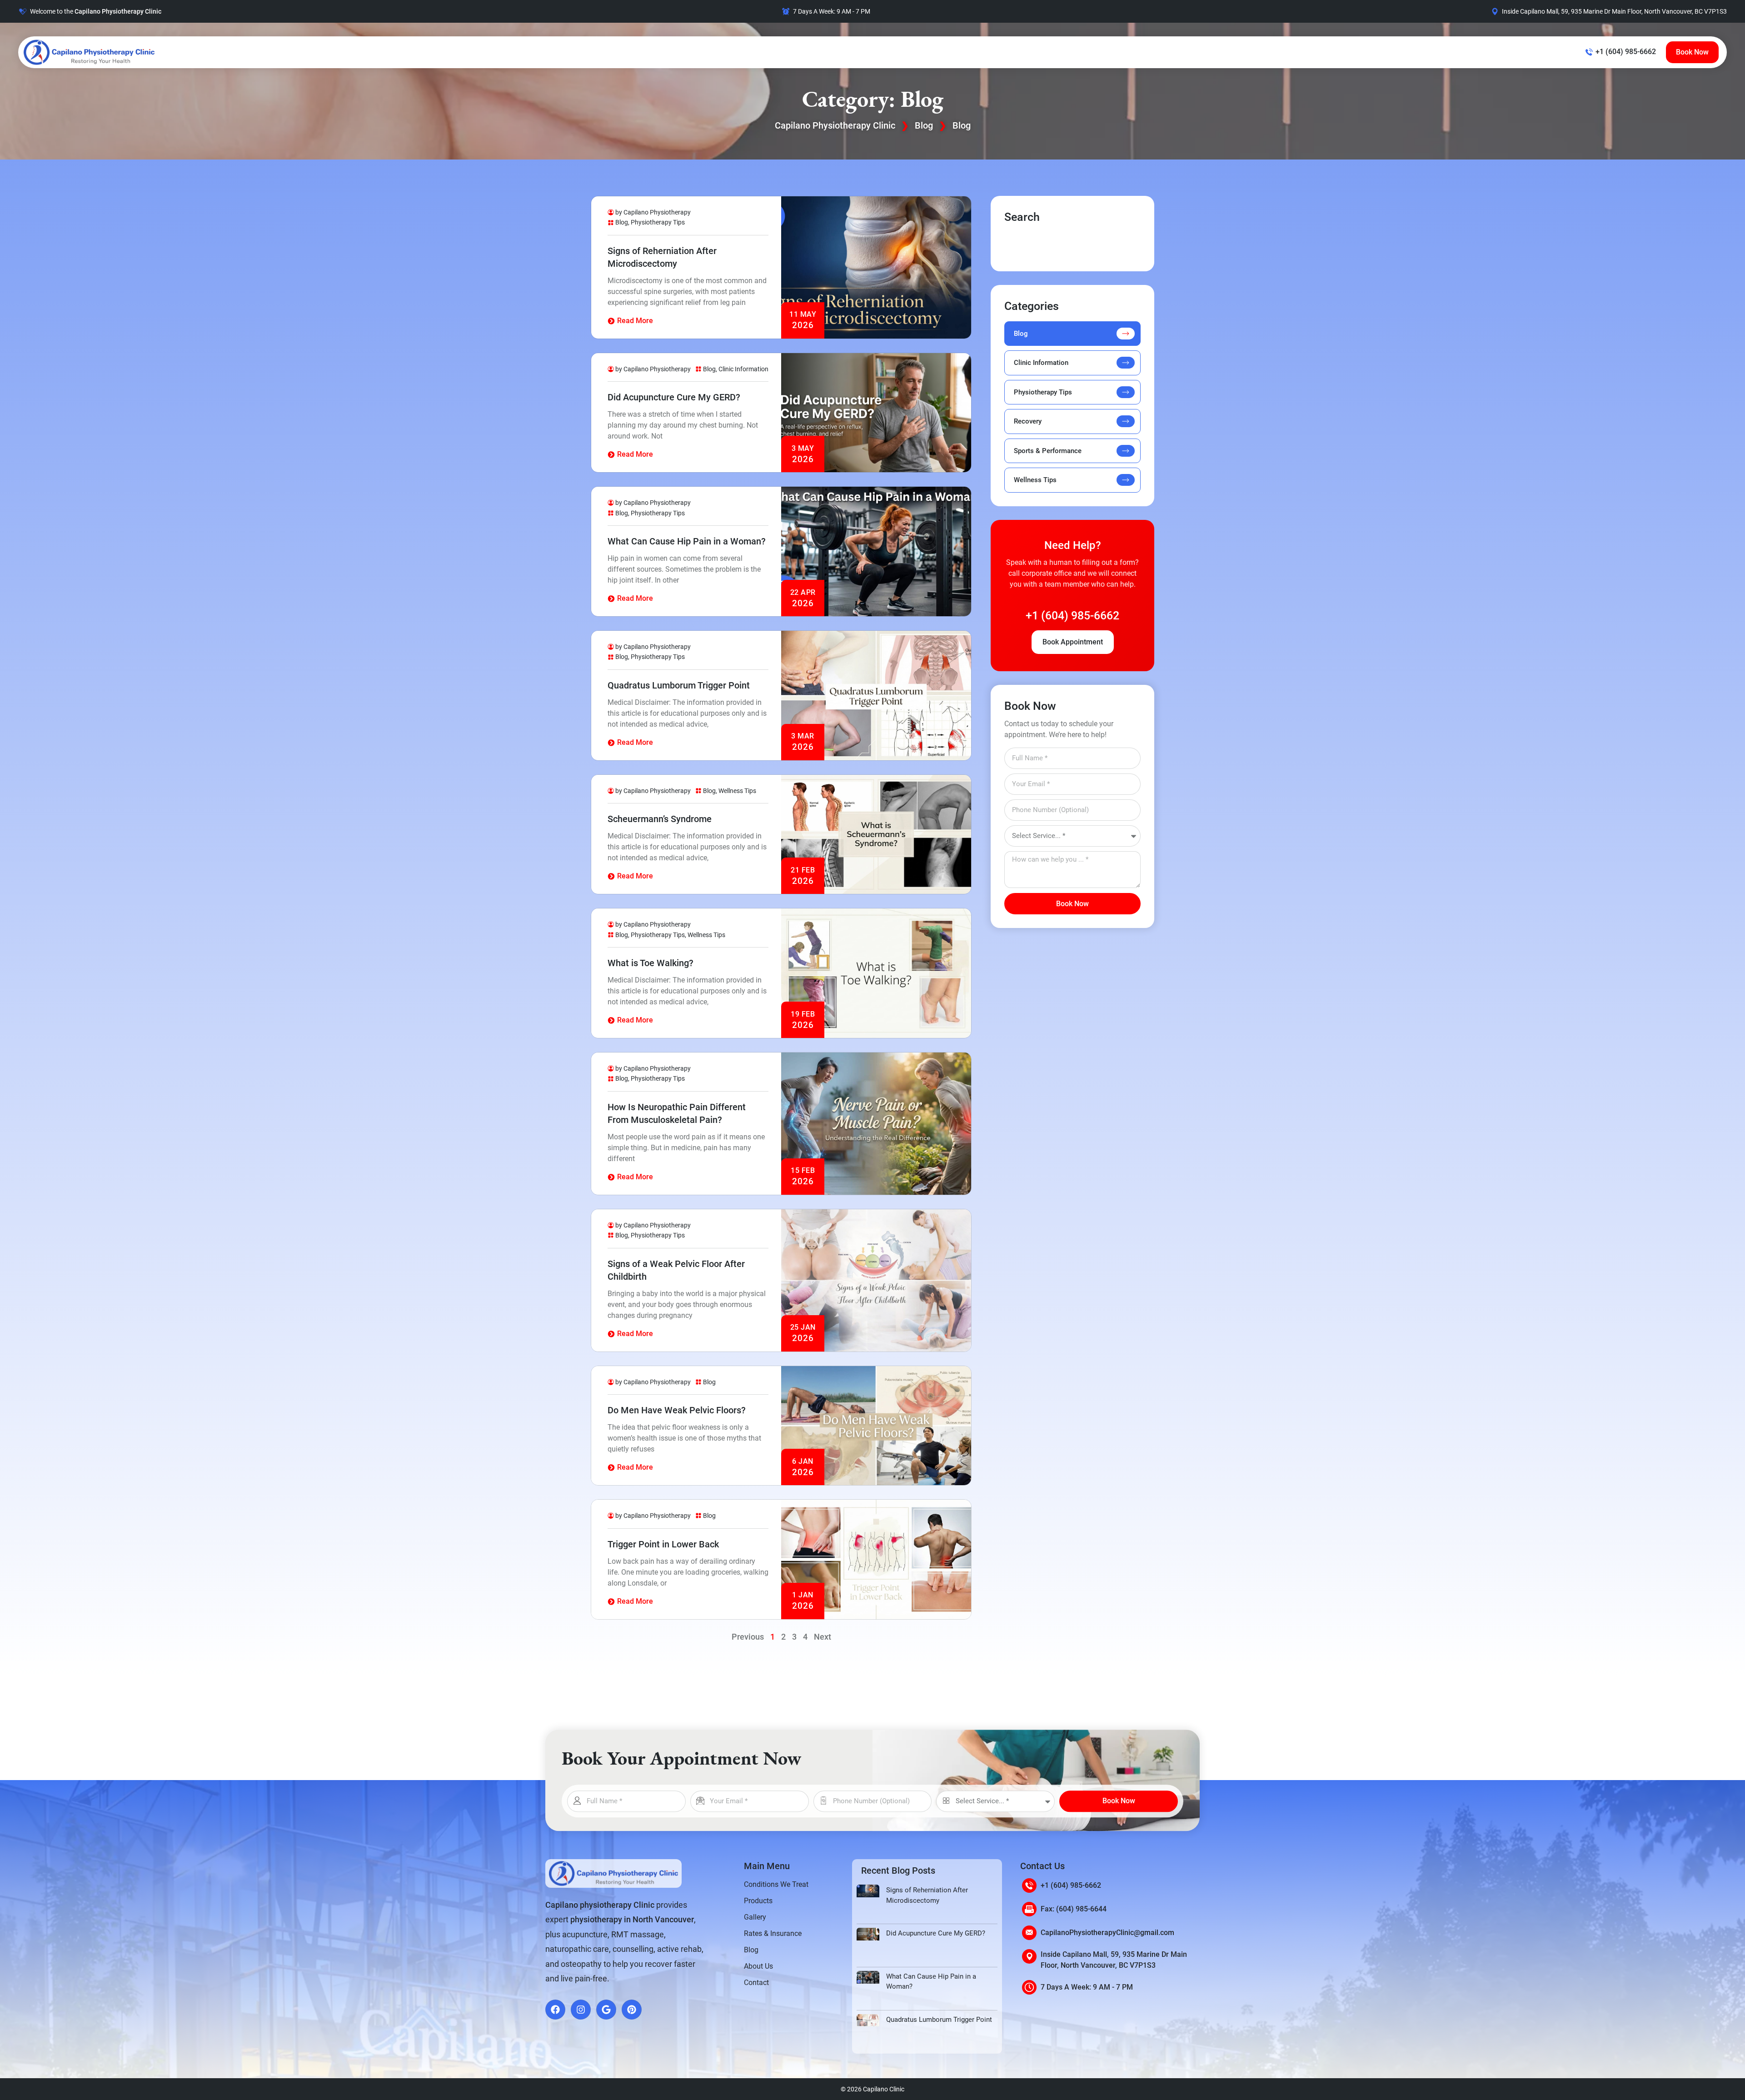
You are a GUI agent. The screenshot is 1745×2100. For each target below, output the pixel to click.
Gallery (755, 1917)
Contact (756, 1983)
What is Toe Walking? (651, 963)
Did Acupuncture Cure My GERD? (674, 397)
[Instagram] (581, 2010)
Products (758, 1901)
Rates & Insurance (773, 1933)
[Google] (606, 2010)
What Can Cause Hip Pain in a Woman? (687, 541)
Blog (924, 125)
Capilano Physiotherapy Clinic (835, 125)
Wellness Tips (737, 791)
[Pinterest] (632, 2010)
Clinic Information (743, 369)
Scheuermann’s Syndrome (660, 819)
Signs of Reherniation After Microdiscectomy (927, 1895)
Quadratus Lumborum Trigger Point (679, 685)
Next (823, 1637)
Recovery (1028, 421)
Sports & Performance (1048, 451)
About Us (758, 1966)
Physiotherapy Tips (658, 222)
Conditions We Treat (776, 1884)
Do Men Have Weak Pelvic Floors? (677, 1410)
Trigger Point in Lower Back (663, 1544)
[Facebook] (555, 2010)
